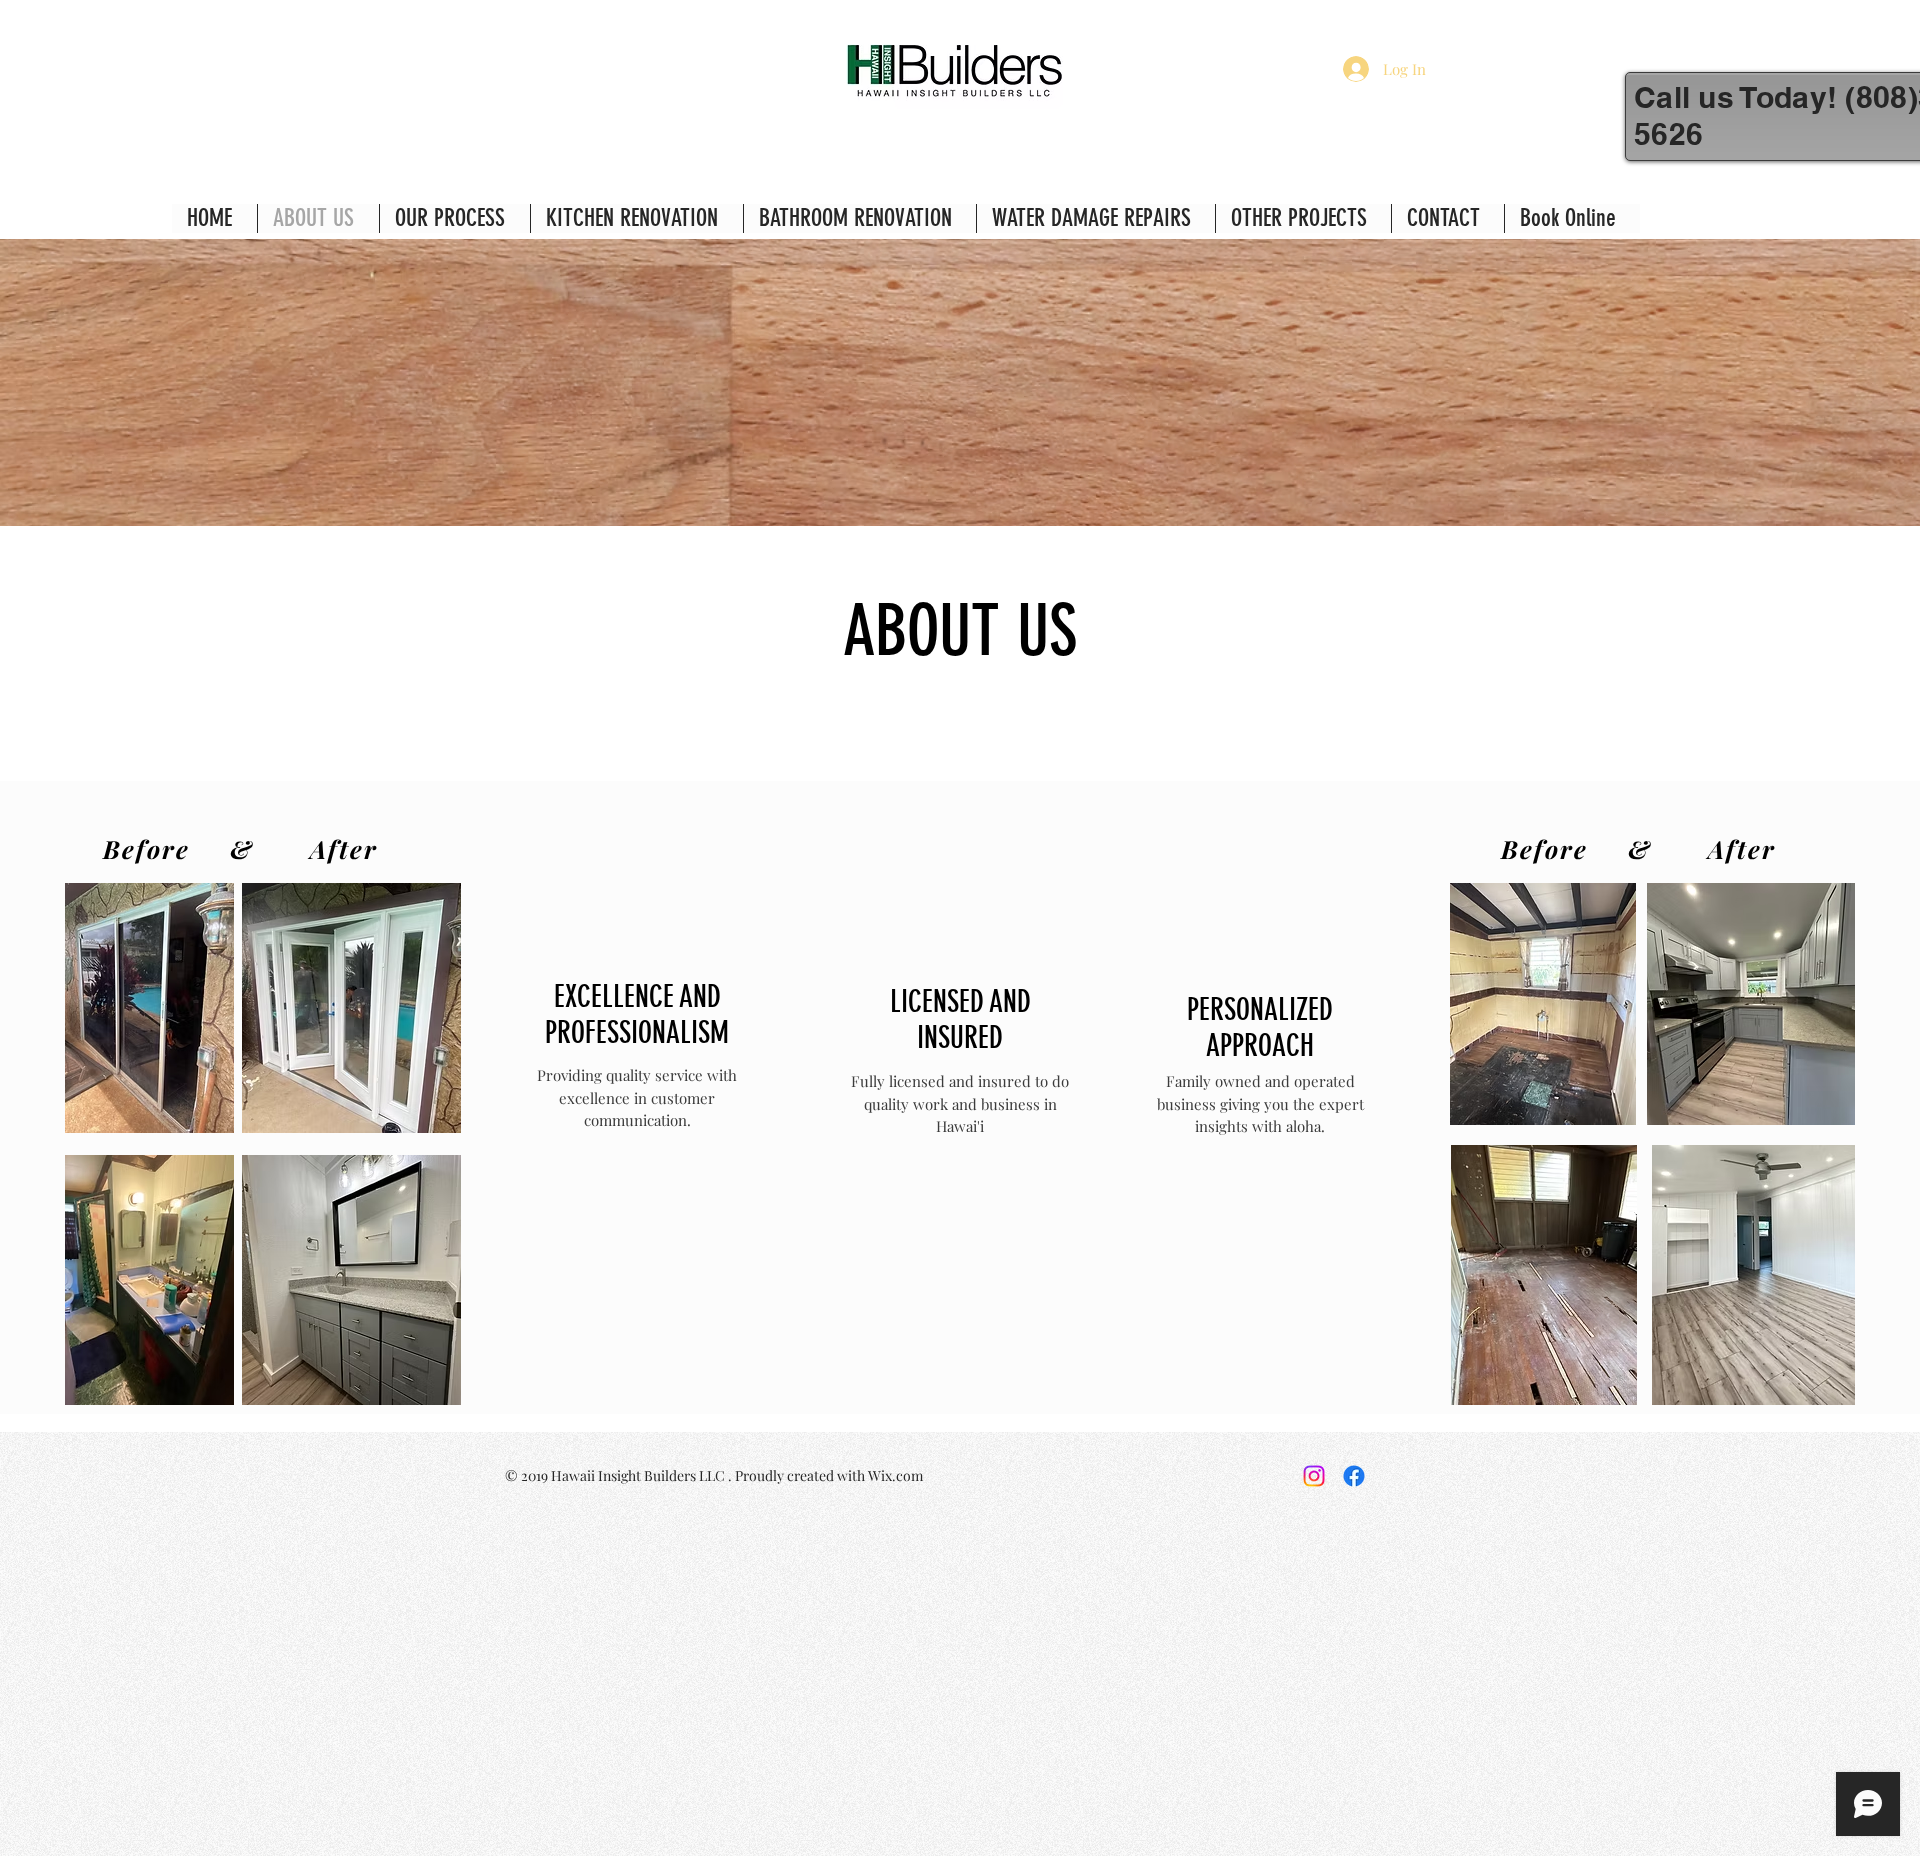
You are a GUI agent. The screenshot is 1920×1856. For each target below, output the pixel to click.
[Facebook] (1354, 1476)
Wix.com (895, 1475)
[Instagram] (1314, 1476)
